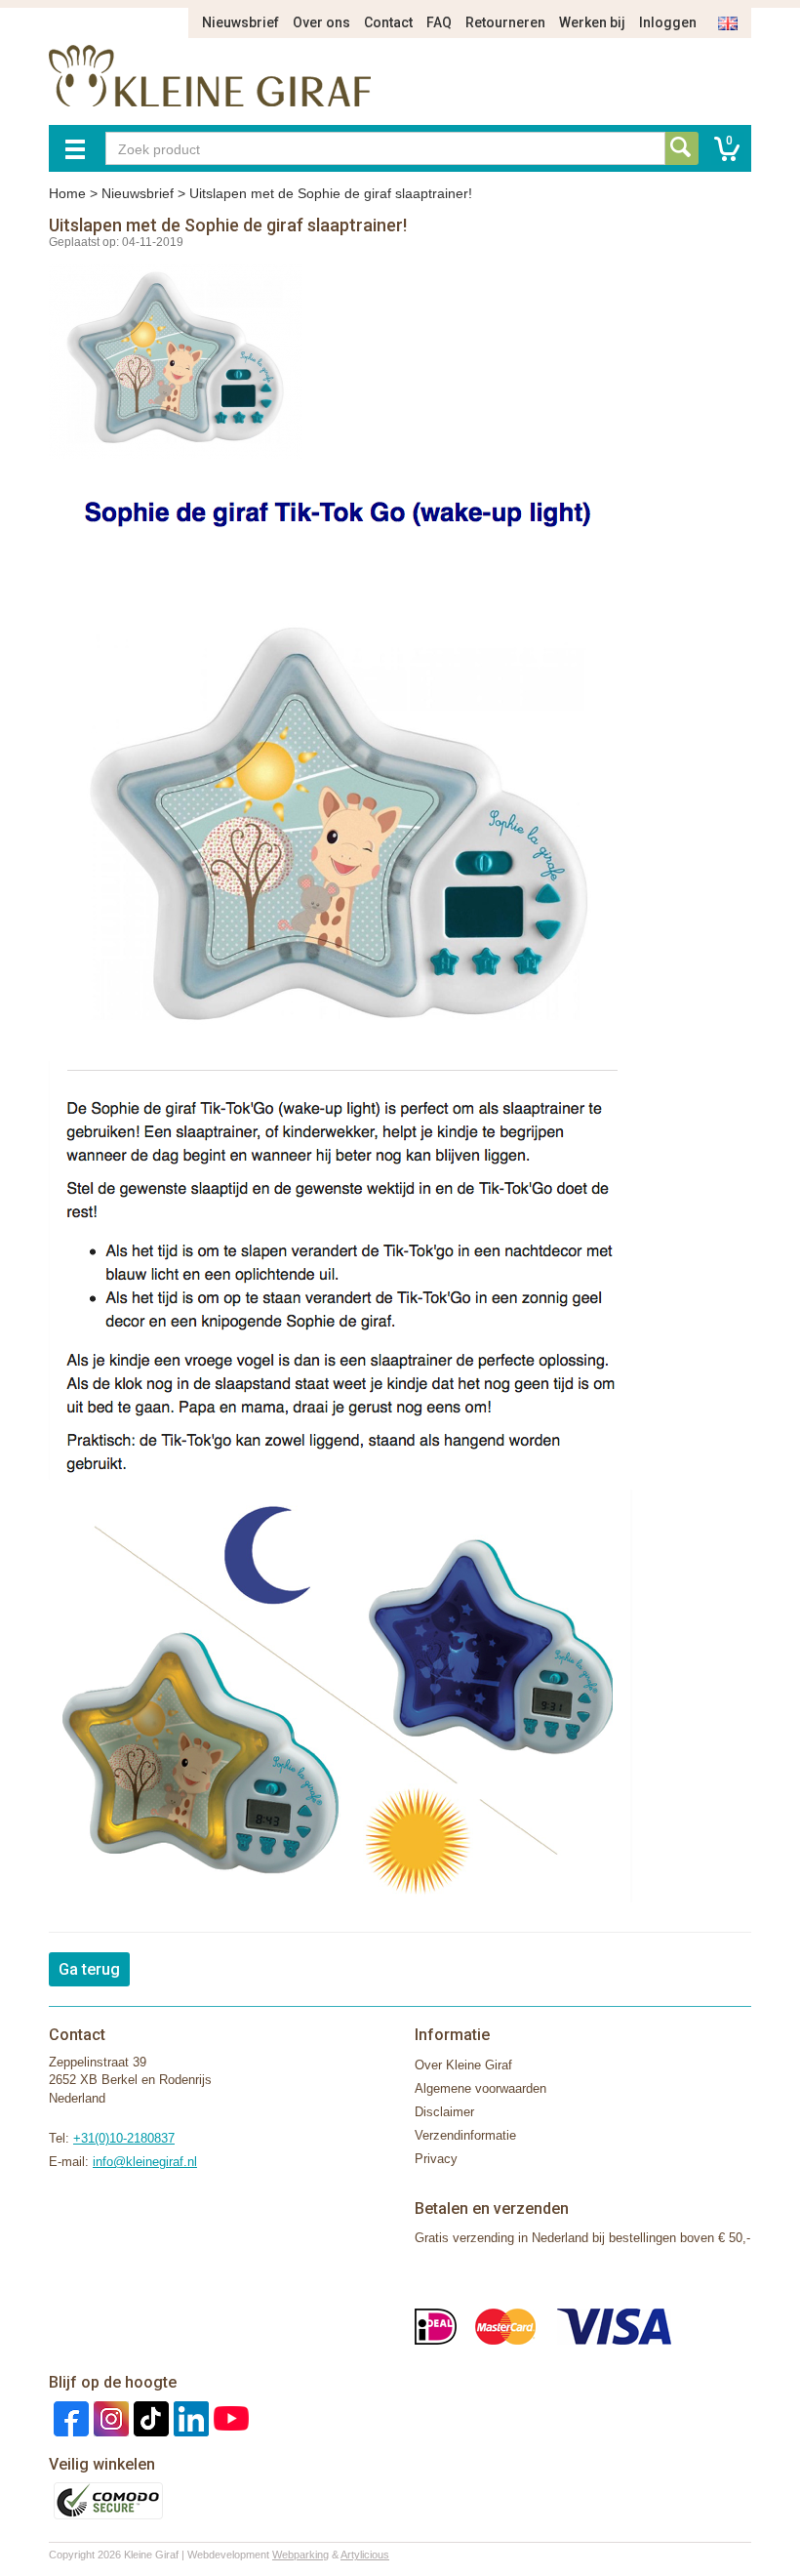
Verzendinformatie (465, 2135)
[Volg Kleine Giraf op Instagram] (109, 2417)
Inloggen (668, 22)
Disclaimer (444, 2112)
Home (67, 193)
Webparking (300, 2555)
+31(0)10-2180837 (124, 2138)
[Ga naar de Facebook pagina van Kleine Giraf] (69, 2417)
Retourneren (505, 22)
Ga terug (89, 1969)
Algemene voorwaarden (480, 2088)
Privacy (436, 2159)
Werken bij (592, 22)
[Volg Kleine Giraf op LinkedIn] (189, 2417)
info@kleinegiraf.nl (145, 2162)
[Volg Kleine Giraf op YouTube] (229, 2417)
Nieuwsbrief (240, 22)
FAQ (439, 22)
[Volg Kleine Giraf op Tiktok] (149, 2417)
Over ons (321, 22)
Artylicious (365, 2555)
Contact (388, 22)
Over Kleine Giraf (463, 2065)
